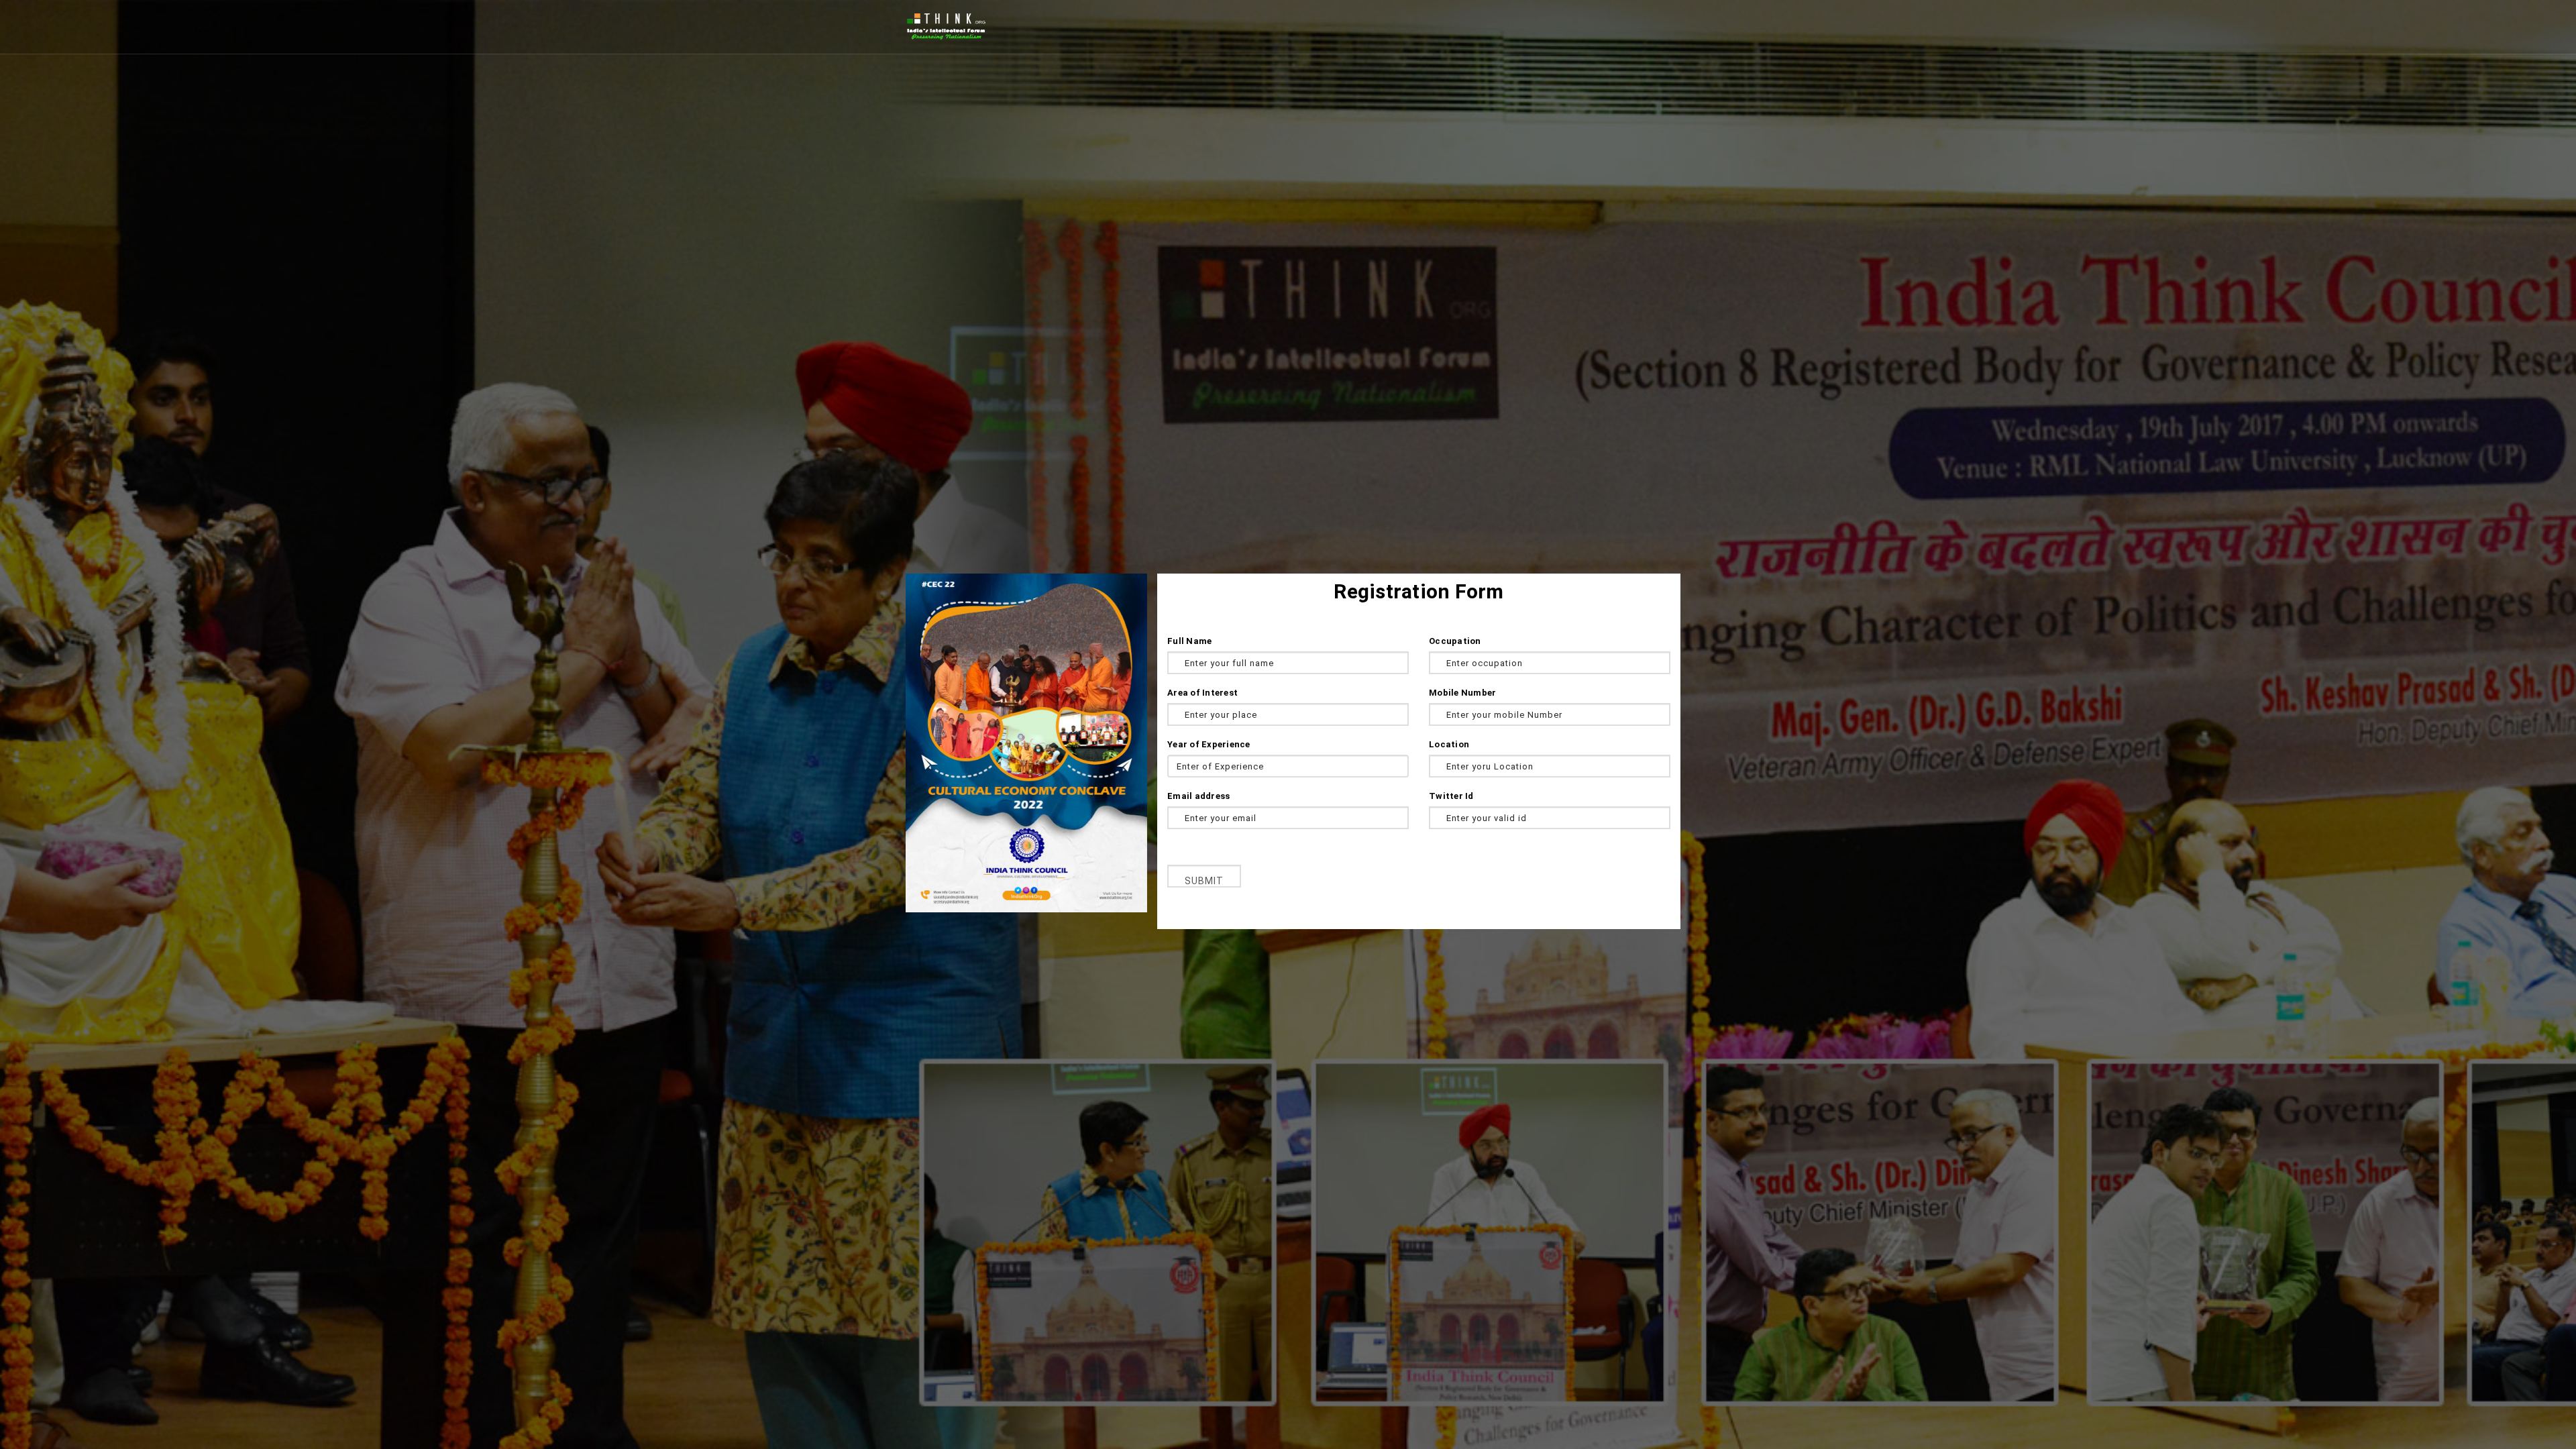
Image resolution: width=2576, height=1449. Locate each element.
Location (1449, 744)
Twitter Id (1451, 796)
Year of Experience (1209, 744)
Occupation (1455, 641)
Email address (1198, 796)
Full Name (1189, 641)
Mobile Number (1462, 693)
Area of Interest (1202, 693)
